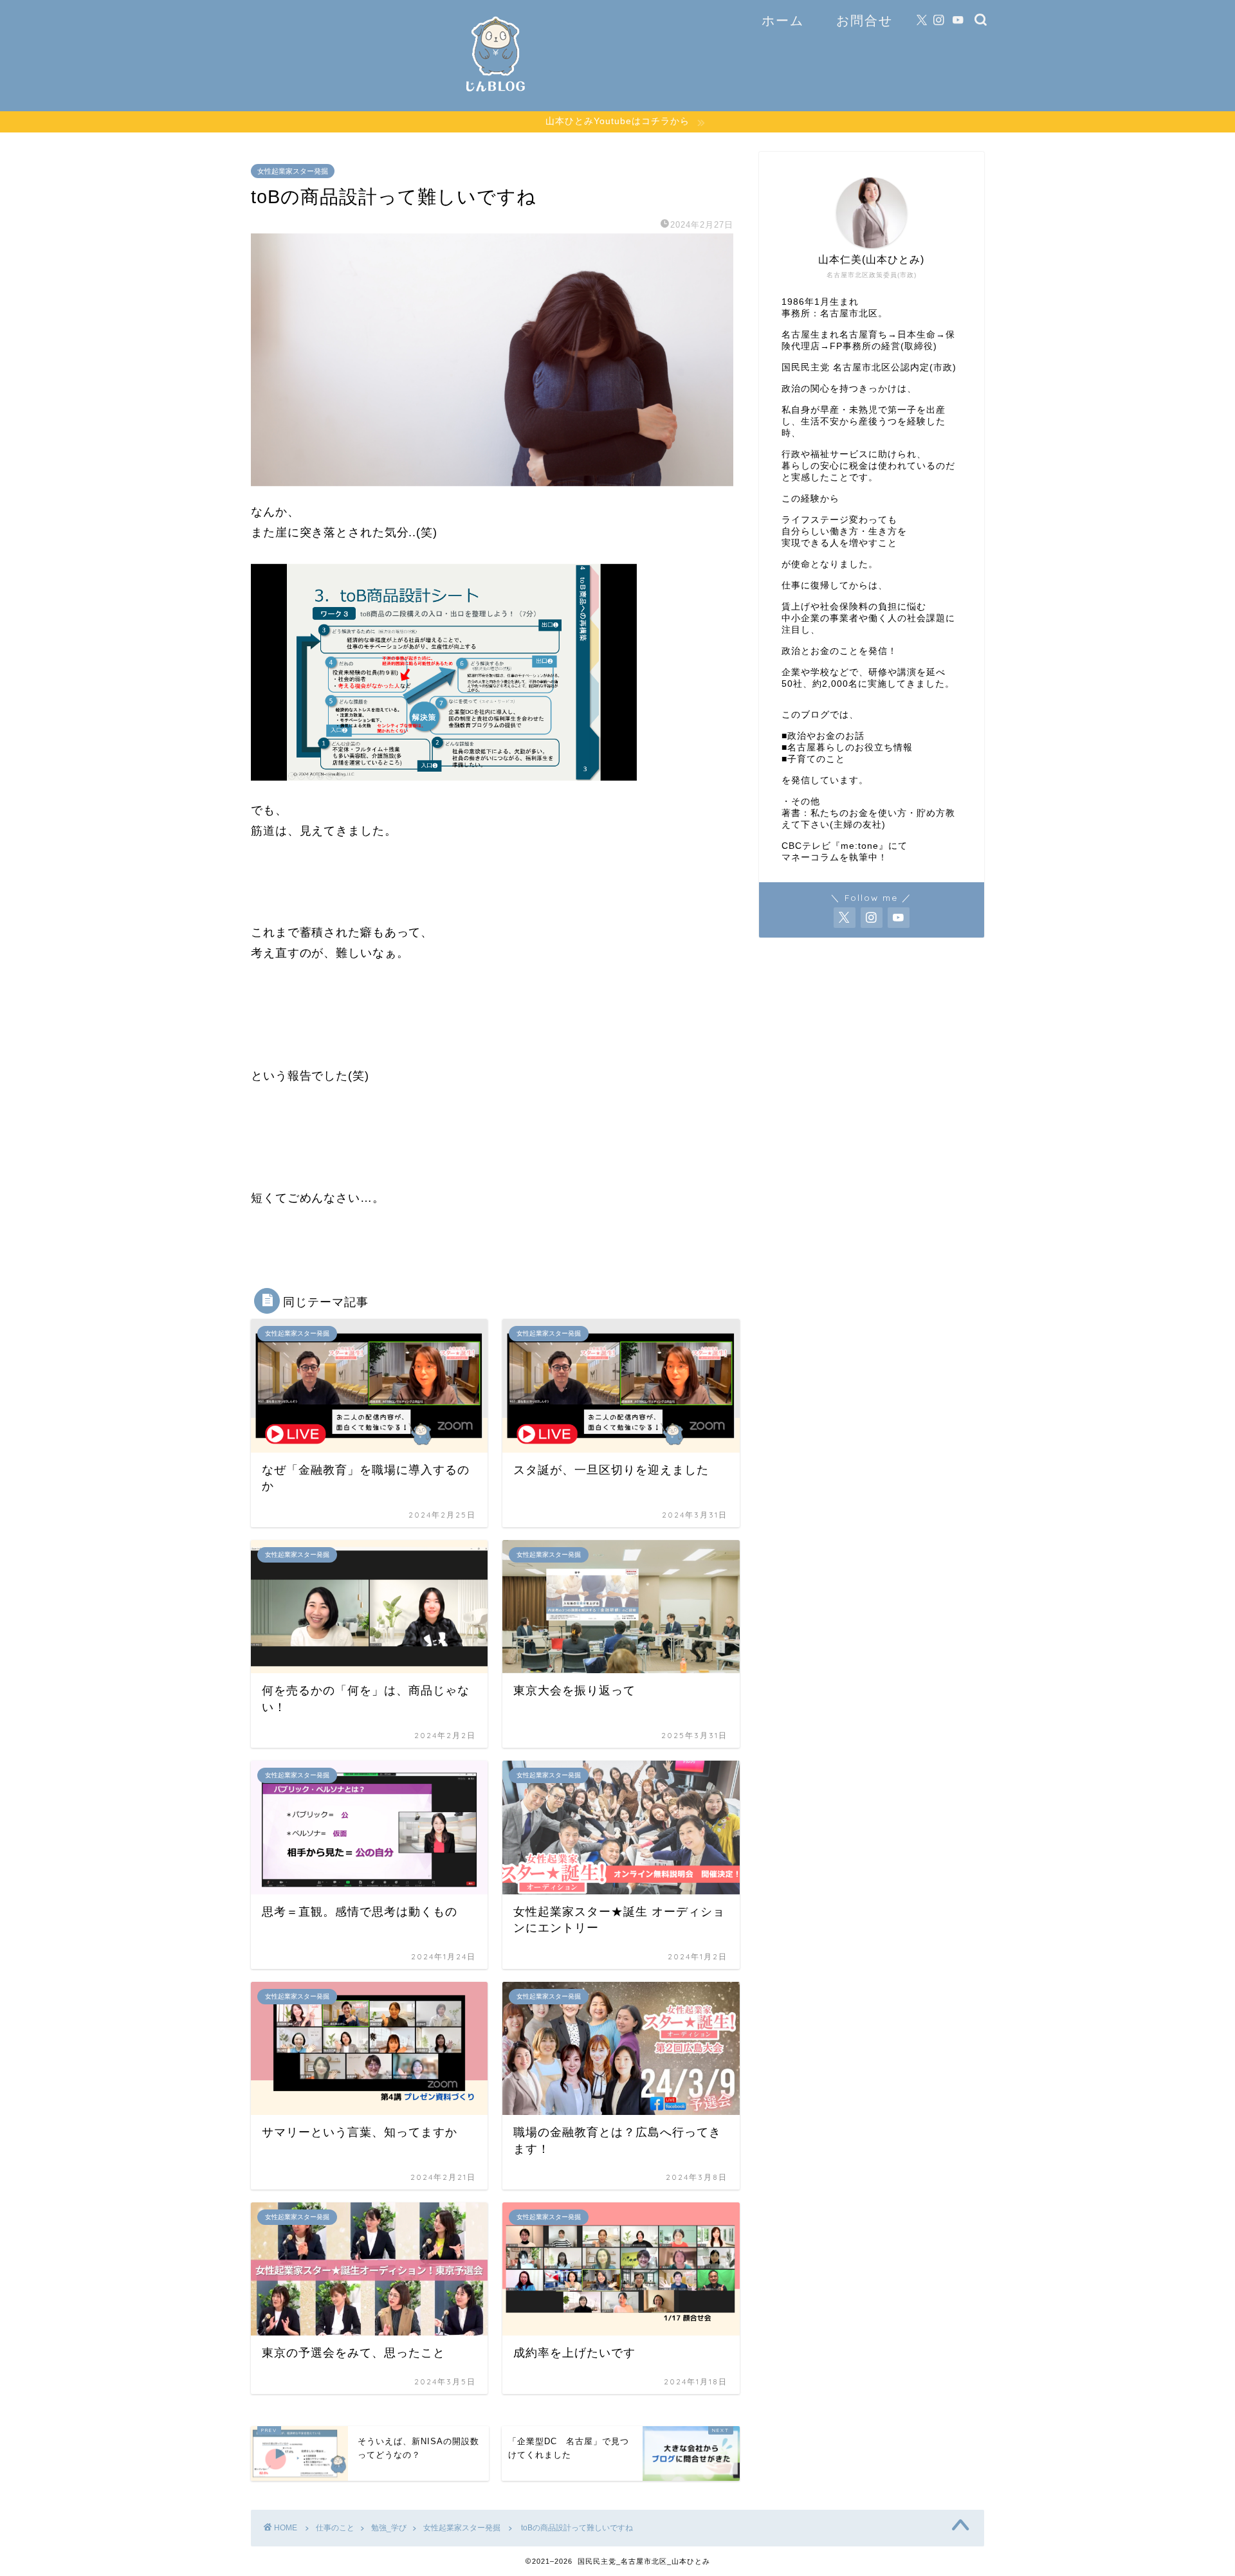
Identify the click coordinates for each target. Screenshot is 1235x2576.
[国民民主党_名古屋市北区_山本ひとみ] (495, 96)
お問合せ (864, 20)
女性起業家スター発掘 (293, 171)
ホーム (783, 20)
